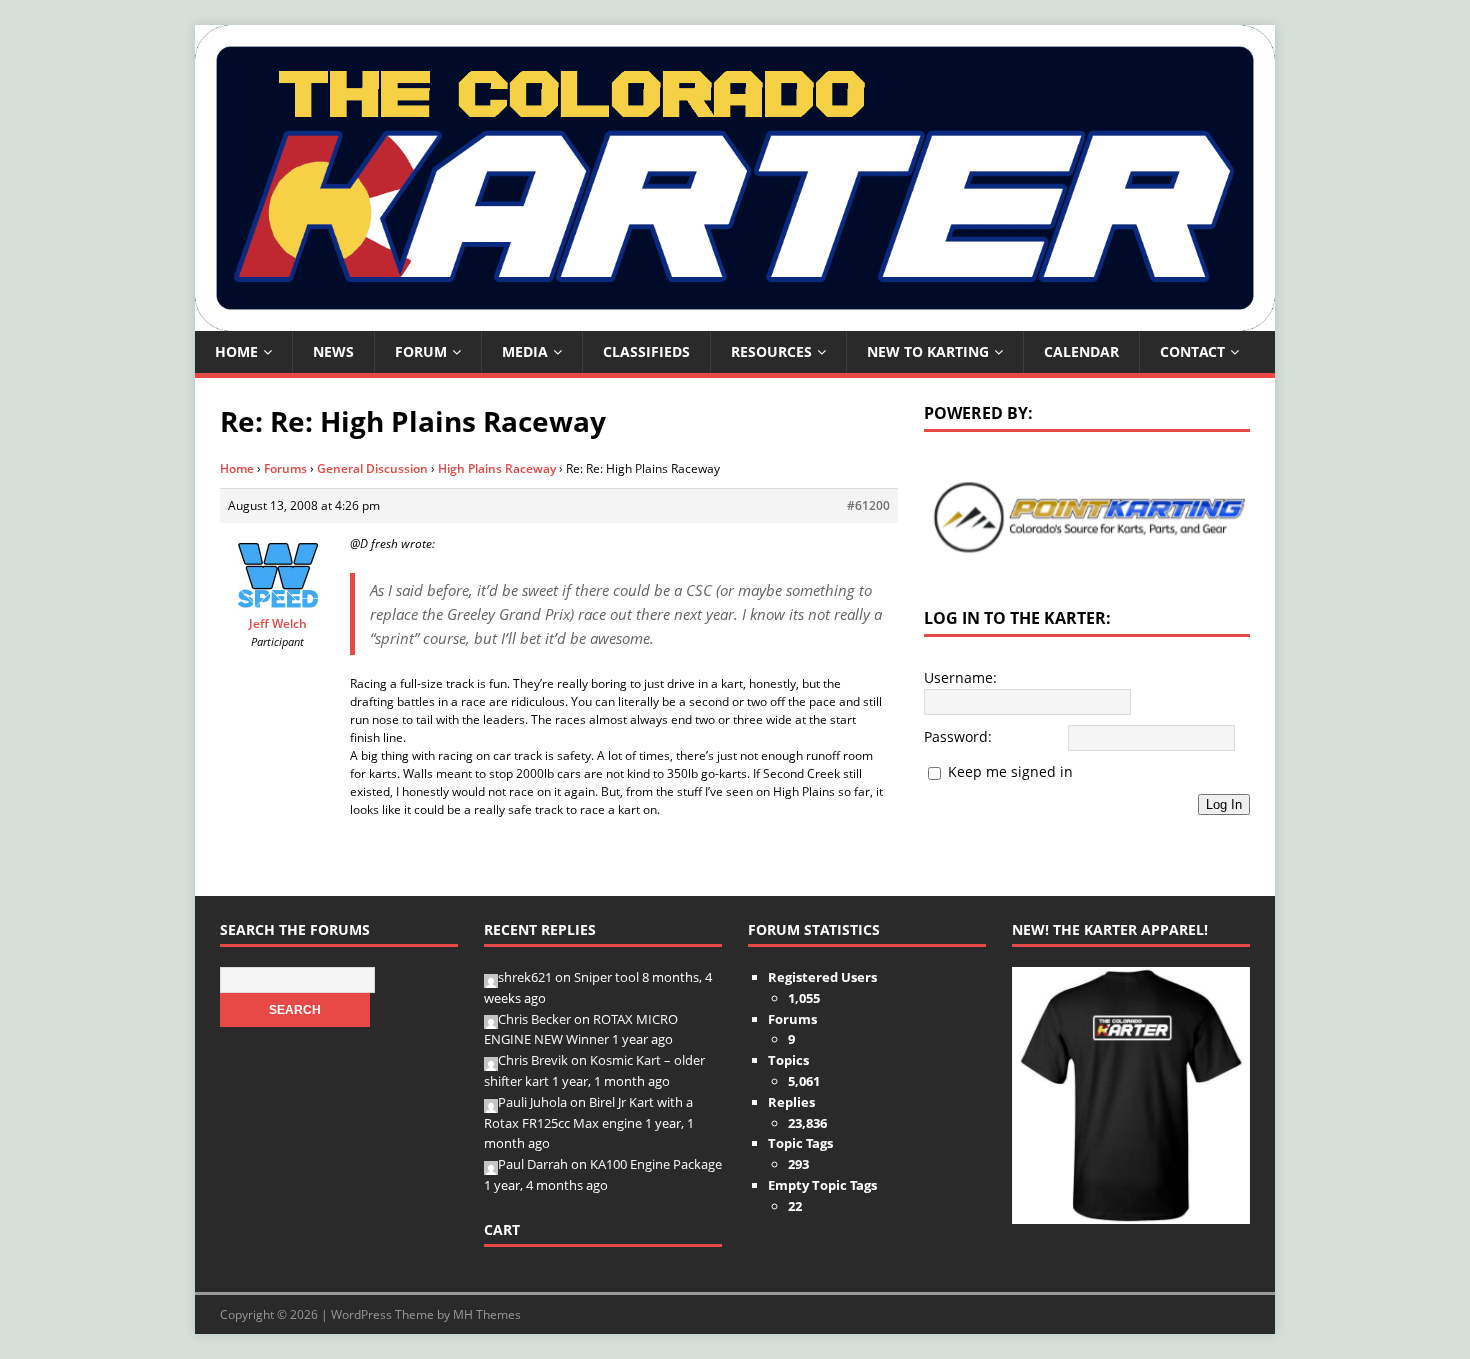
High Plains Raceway (497, 468)
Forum (421, 351)
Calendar (1081, 351)
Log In (1224, 804)
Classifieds (646, 351)
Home (236, 351)
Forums (285, 468)
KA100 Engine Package (656, 1164)
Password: (958, 736)
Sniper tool (606, 977)
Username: (960, 677)
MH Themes (487, 1314)
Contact (1192, 351)
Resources (771, 351)
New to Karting (928, 351)
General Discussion (372, 468)
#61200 (868, 505)
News (333, 351)
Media (525, 351)
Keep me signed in (1010, 771)
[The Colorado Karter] (735, 319)
